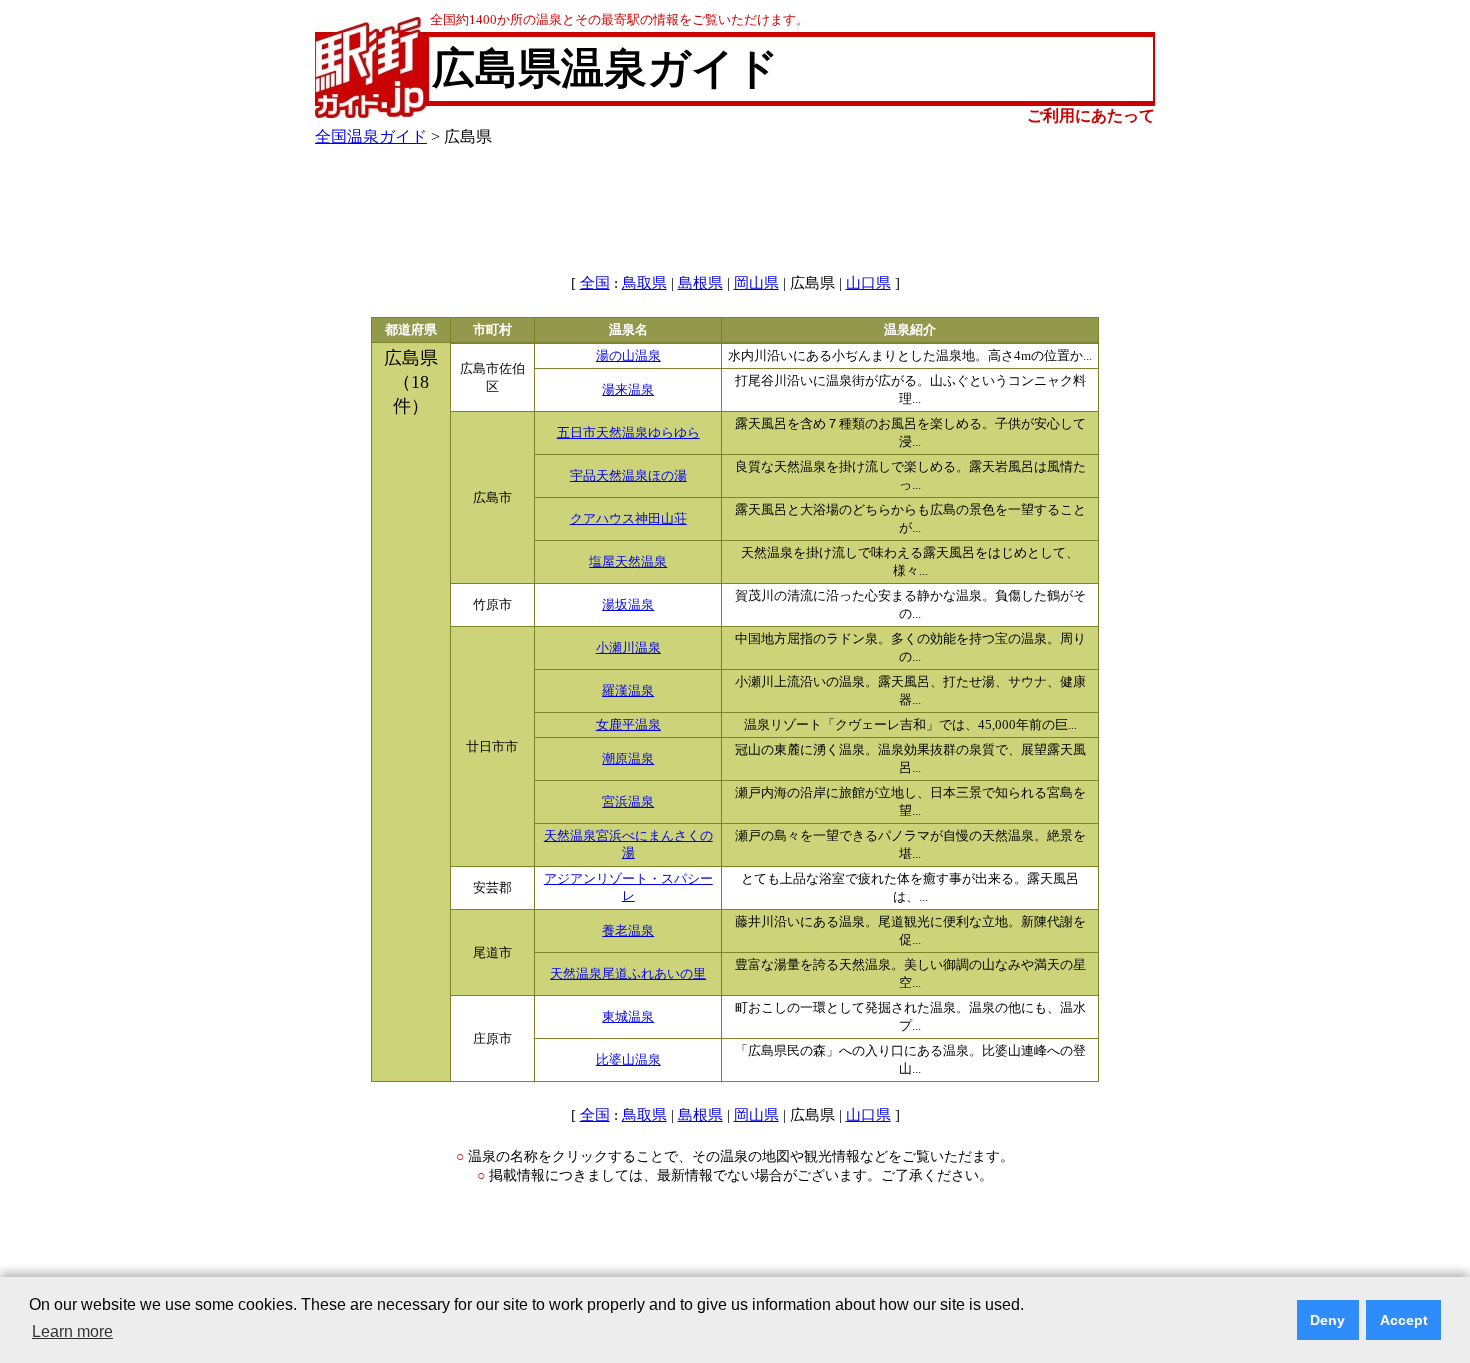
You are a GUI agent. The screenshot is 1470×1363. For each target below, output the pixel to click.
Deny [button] (1327, 1320)
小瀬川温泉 (628, 648)
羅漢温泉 (628, 691)
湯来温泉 (628, 390)
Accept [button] (1404, 1320)
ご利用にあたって (1091, 115)
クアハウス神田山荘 (628, 519)
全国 (595, 283)
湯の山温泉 (628, 356)
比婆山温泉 (628, 1060)
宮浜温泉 (628, 802)
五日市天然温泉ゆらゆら (628, 433)
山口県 (868, 283)
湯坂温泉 (628, 605)
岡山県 (756, 283)
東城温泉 (628, 1017)
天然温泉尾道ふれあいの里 (628, 974)
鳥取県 (644, 283)
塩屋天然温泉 (628, 562)
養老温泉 (628, 931)
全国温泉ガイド (371, 136)
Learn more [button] (72, 1331)
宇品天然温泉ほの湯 (628, 476)
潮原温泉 (628, 759)
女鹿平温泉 (628, 725)
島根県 (700, 283)
